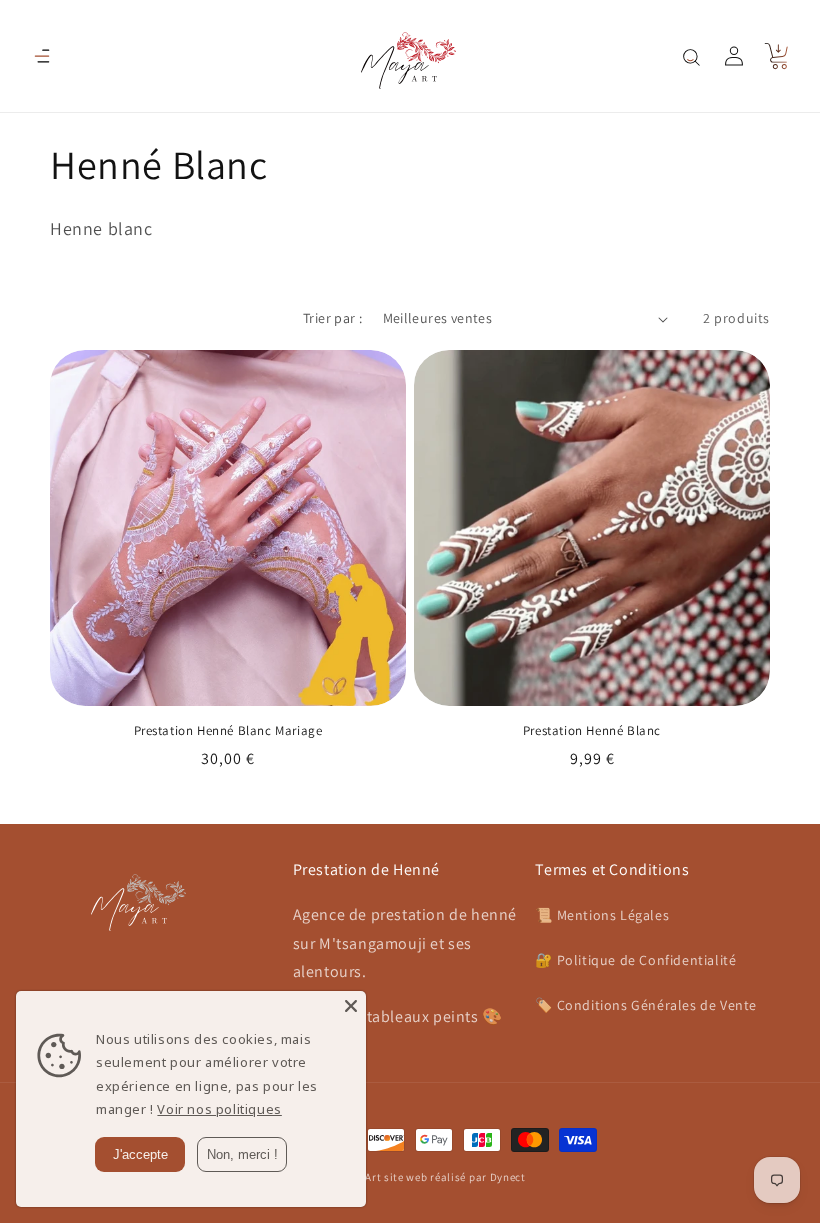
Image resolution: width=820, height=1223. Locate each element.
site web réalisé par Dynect (455, 1177)
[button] (42, 56)
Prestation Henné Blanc (592, 731)
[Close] (351, 1006)
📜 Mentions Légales (602, 915)
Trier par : (332, 318)
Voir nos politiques (219, 1109)
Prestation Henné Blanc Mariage (228, 731)
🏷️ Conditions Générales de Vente (646, 1005)
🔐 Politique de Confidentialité (635, 960)
